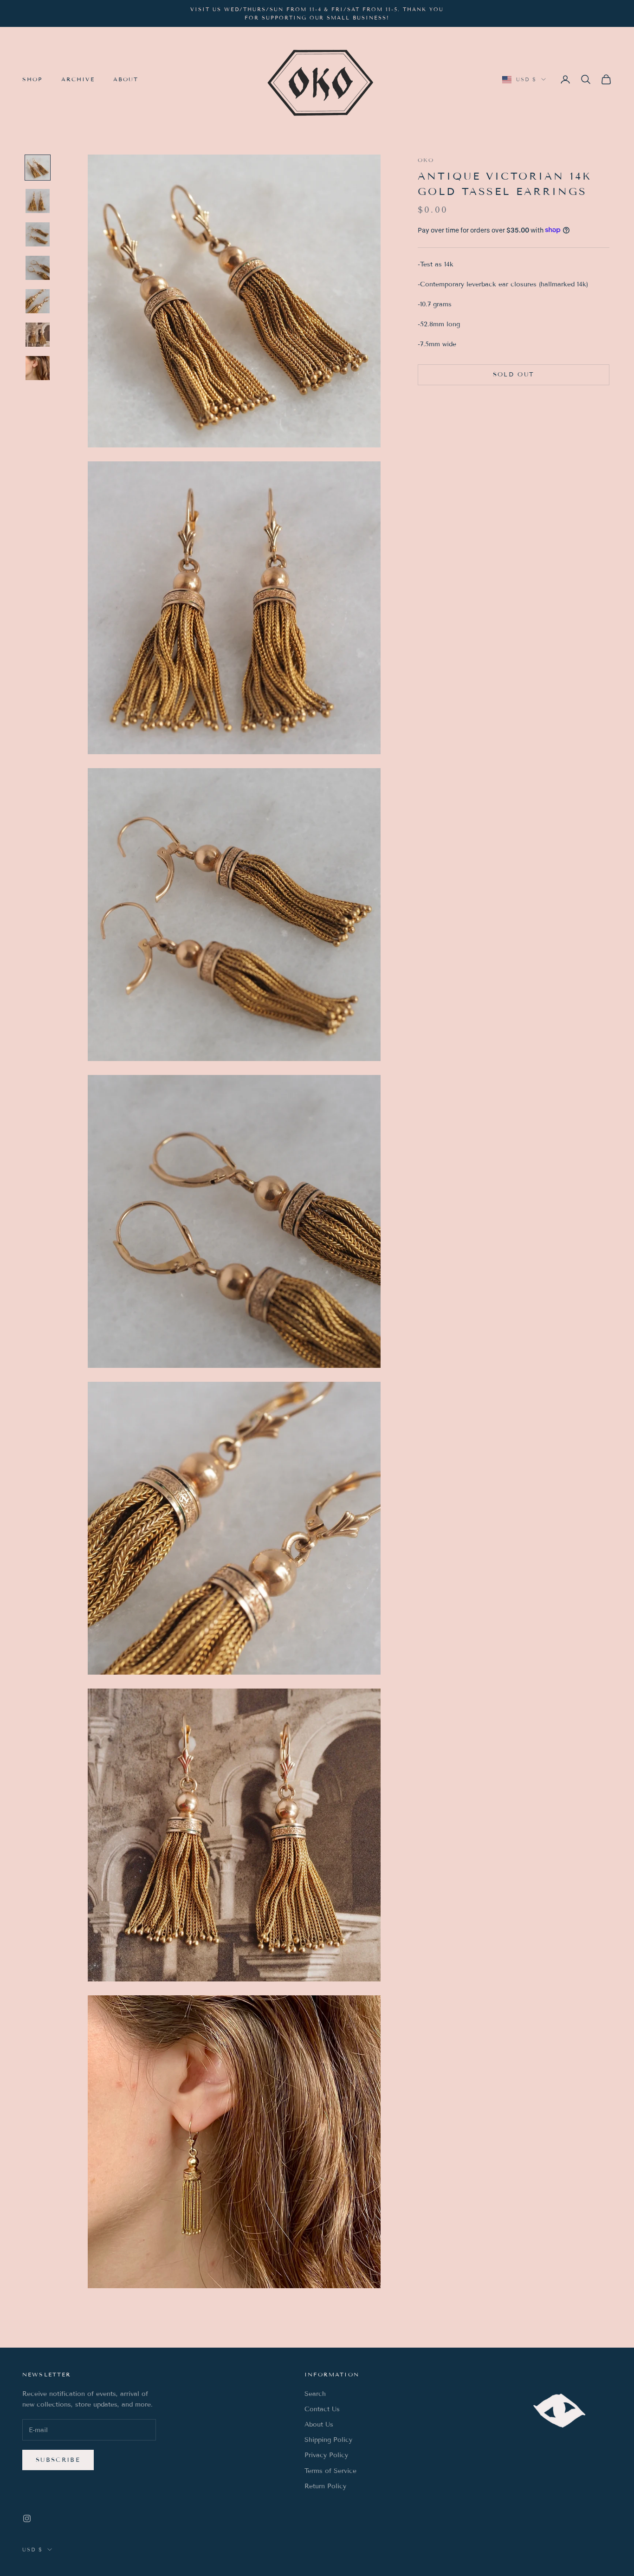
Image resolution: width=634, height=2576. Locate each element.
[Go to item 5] (38, 301)
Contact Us (322, 2409)
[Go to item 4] (38, 268)
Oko (426, 160)
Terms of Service (330, 2471)
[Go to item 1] (38, 168)
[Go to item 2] (38, 201)
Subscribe (58, 2460)
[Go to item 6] (38, 335)
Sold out (514, 374)
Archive (78, 79)
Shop (32, 79)
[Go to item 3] (38, 234)
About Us (319, 2424)
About (126, 79)
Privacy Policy (326, 2455)
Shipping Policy (328, 2440)
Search (315, 2394)
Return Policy (325, 2486)
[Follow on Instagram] (27, 2518)
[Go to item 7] (38, 368)
